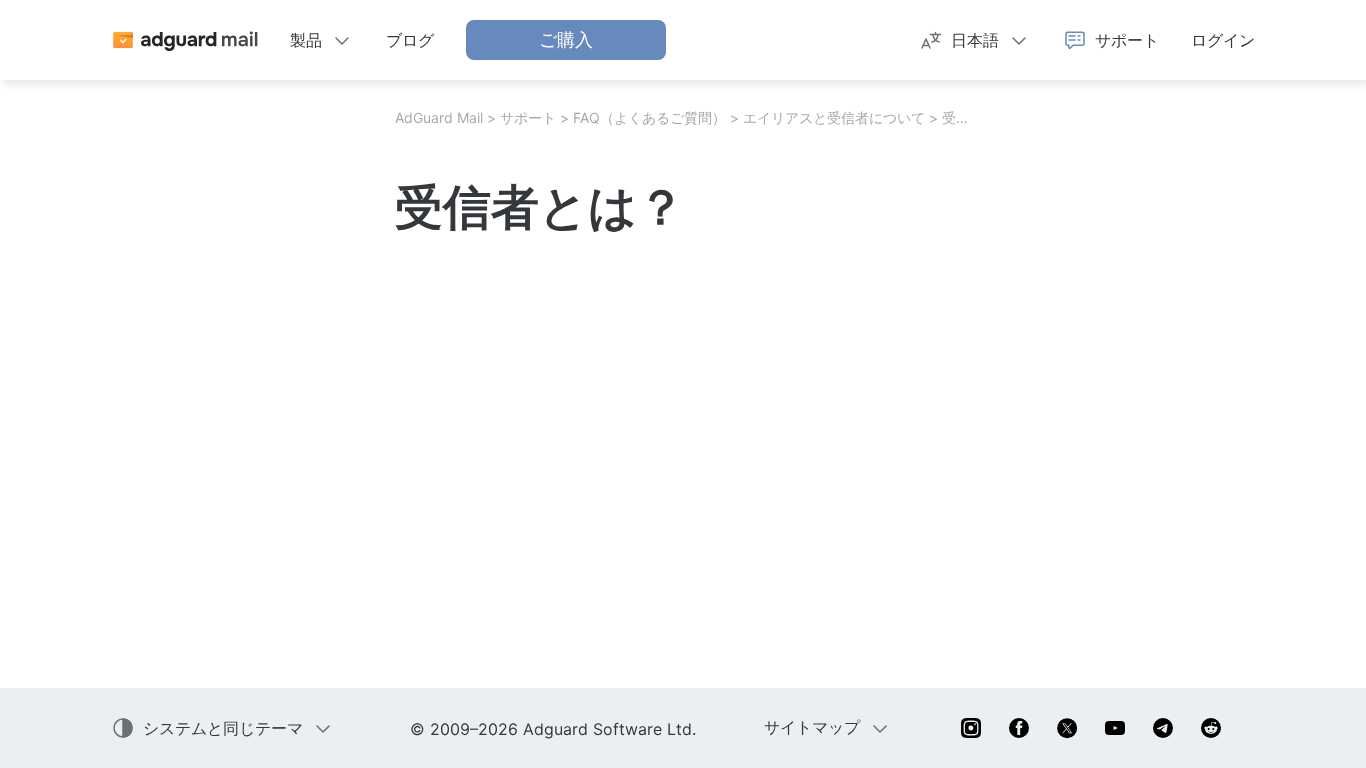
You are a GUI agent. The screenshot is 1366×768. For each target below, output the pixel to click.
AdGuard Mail (439, 117)
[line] (1259, 728)
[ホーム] (184, 40)
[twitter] (1067, 728)
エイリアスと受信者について (834, 117)
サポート (528, 117)
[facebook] (1019, 728)
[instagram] (971, 728)
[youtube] (1115, 728)
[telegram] (1163, 728)
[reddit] (1211, 728)
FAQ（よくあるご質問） (649, 117)
